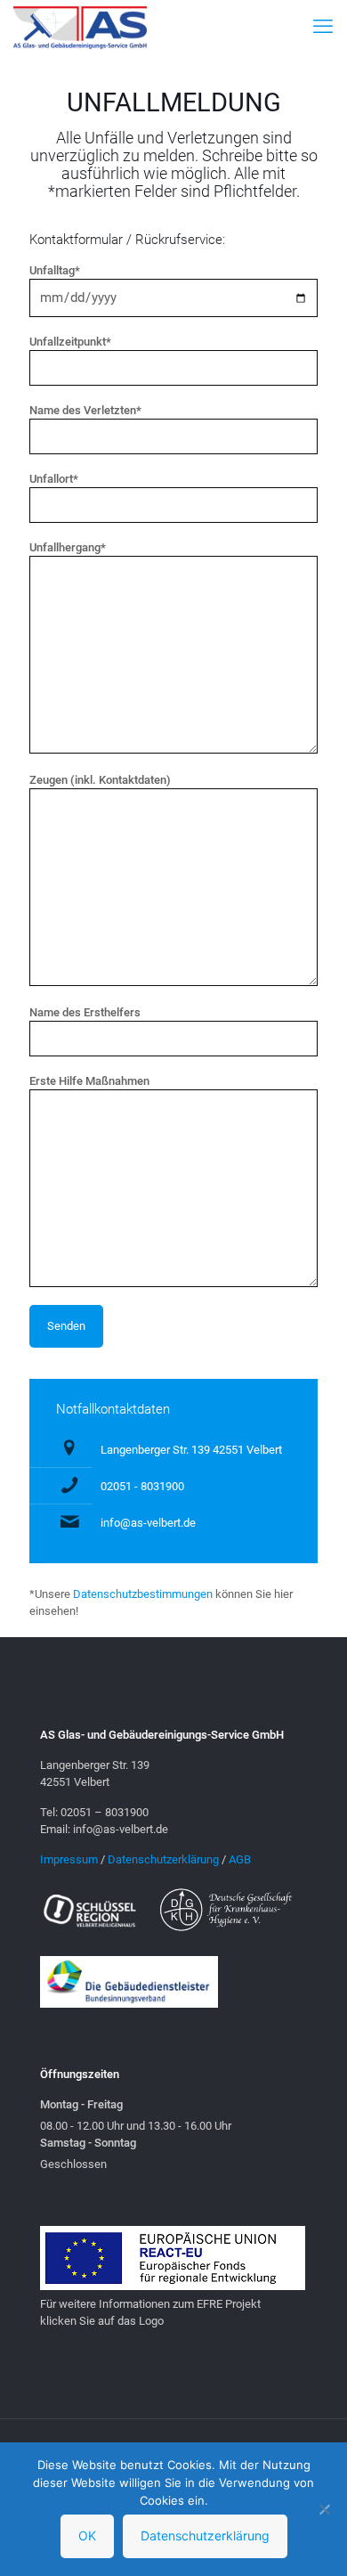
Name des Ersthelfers (85, 1012)
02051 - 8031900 (142, 1486)
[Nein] (325, 2509)
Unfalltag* (55, 270)
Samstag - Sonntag (88, 2143)
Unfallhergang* (68, 547)
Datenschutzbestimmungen (143, 1594)
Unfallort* (54, 479)
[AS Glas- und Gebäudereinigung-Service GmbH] (80, 27)
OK (87, 2535)
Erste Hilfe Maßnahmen (89, 1081)
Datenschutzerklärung (163, 1859)
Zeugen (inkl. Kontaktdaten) (100, 780)
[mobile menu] (323, 27)
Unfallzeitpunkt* (70, 342)
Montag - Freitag (81, 2104)
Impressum (69, 1859)
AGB (240, 1859)
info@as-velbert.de (148, 1523)
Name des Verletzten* (85, 410)
